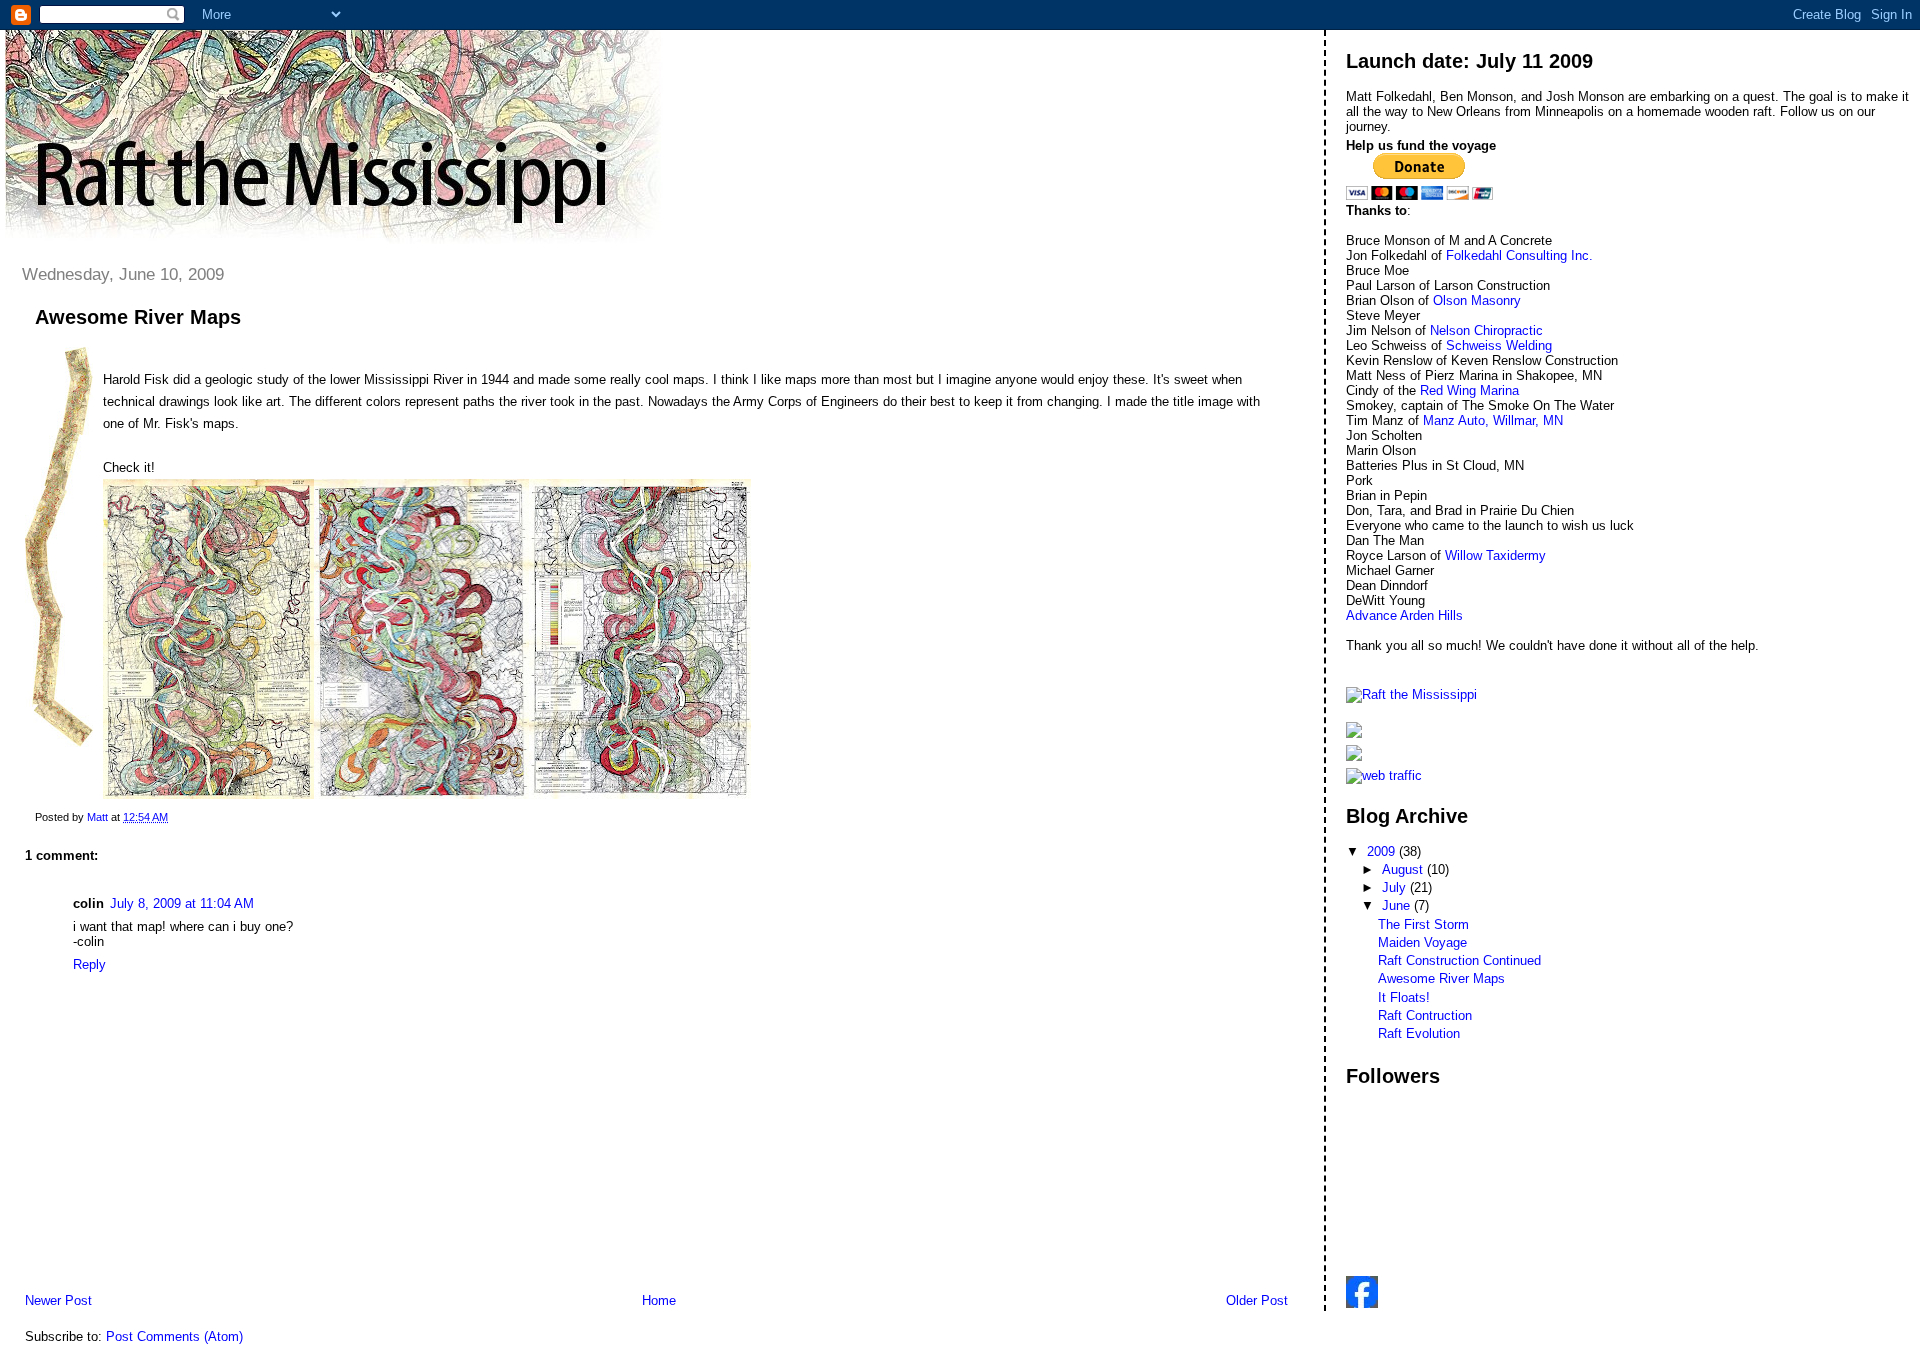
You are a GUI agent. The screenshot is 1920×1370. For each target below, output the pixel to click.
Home (659, 1300)
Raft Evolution (1419, 1033)
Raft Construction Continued (1459, 960)
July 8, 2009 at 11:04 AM (182, 903)
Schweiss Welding (1499, 345)
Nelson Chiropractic (1486, 330)
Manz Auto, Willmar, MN (1493, 420)
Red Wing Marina (1469, 390)
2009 (1383, 851)
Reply (89, 964)
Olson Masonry (1477, 300)
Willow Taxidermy (1495, 555)
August (1404, 869)
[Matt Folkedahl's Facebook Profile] (1362, 1303)
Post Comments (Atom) (174, 1336)
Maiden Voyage (1422, 942)
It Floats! (1404, 997)
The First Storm (1423, 924)
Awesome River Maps (1441, 978)
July (1396, 887)
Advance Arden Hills (1404, 615)
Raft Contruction (1425, 1015)
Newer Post (58, 1300)
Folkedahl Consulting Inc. (1519, 255)
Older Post (1257, 1300)
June (1398, 905)
